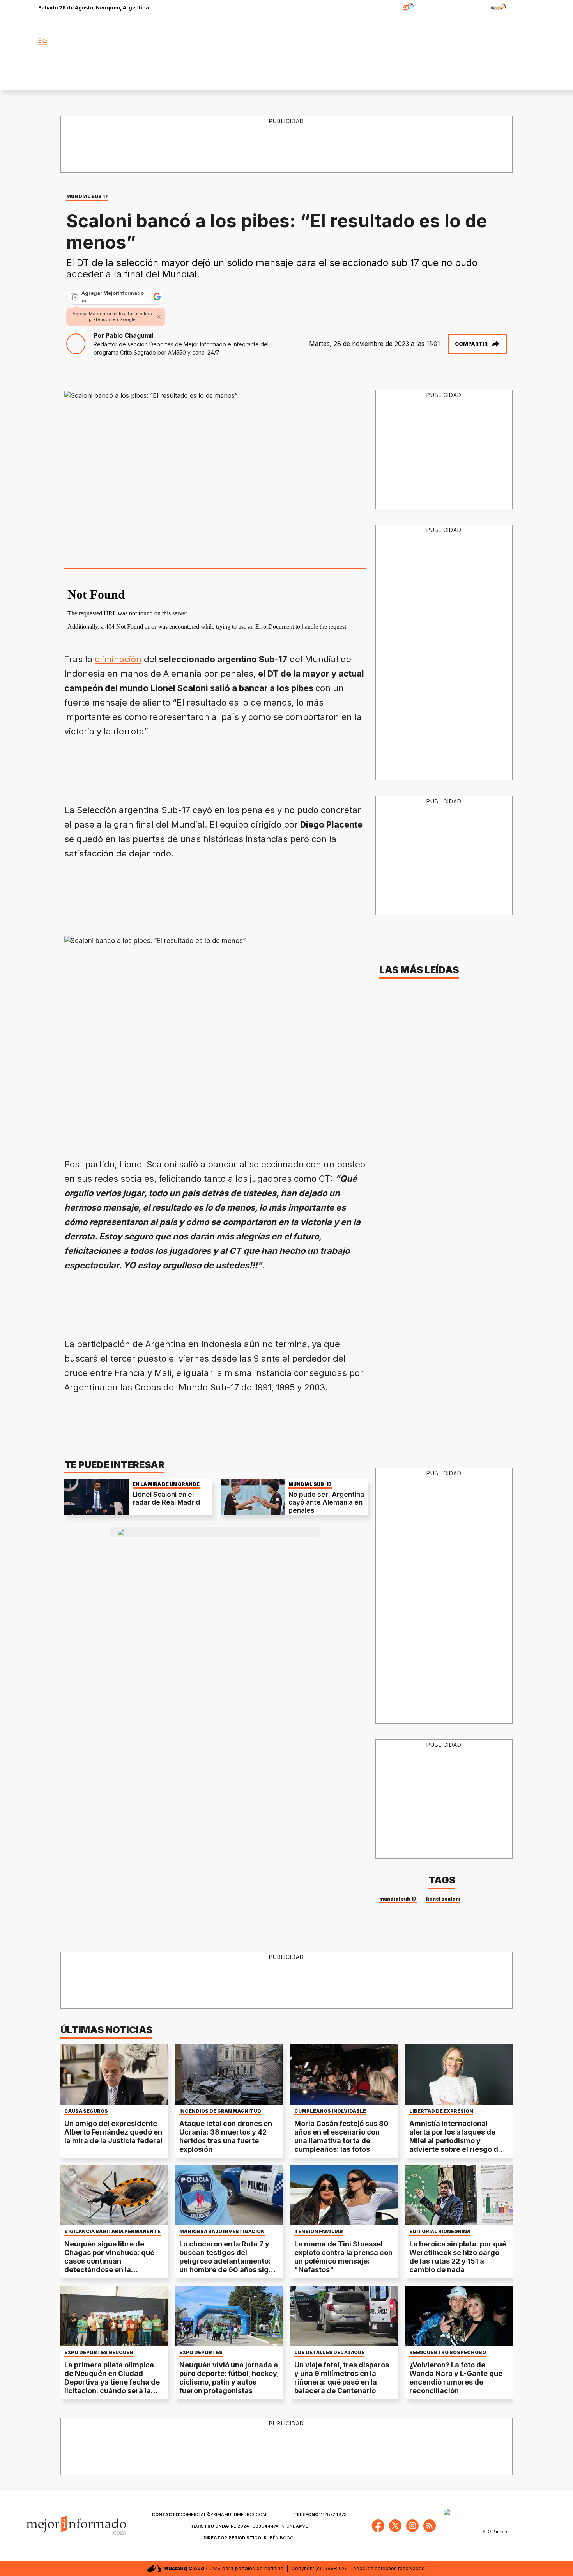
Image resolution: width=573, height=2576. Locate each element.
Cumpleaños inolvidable (330, 2111)
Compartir (471, 344)
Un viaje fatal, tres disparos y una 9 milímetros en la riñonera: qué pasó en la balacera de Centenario (342, 2378)
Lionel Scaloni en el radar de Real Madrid (166, 1498)
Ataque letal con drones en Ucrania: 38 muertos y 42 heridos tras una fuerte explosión (226, 2136)
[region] (287, 145)
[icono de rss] (529, 43)
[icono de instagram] (512, 43)
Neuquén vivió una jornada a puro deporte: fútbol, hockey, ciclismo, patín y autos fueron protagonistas (229, 2378)
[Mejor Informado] (286, 43)
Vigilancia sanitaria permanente (112, 2232)
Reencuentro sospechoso (448, 2353)
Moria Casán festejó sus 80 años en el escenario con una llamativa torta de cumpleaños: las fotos (341, 2136)
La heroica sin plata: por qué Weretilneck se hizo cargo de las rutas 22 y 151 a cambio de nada (458, 2257)
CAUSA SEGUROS (86, 2111)
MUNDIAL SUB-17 (310, 1484)
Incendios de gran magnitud (220, 2111)
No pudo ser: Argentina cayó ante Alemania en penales (326, 1503)
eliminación (118, 659)
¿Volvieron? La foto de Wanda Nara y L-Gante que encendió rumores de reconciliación (456, 2378)
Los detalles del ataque (329, 2353)
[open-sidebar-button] (43, 43)
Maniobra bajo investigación (222, 2232)
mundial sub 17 (398, 1899)
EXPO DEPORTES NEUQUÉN (99, 2353)
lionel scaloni (443, 1899)
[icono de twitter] (495, 43)
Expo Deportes (201, 2353)
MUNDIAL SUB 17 (87, 196)
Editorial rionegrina (440, 2232)
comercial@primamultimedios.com (209, 2514)
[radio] (384, 8)
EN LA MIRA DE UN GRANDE (166, 1484)
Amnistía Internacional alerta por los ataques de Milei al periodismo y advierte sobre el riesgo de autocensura (456, 2141)
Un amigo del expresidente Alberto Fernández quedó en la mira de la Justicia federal (113, 2132)
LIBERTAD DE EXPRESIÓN (441, 2111)
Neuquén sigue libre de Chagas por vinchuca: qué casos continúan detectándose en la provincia (109, 2261)
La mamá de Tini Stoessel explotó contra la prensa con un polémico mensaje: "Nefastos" (343, 2257)
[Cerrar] (159, 317)
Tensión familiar (319, 2232)
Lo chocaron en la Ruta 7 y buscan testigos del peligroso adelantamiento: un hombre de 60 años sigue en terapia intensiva (228, 2261)
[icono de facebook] (477, 43)
